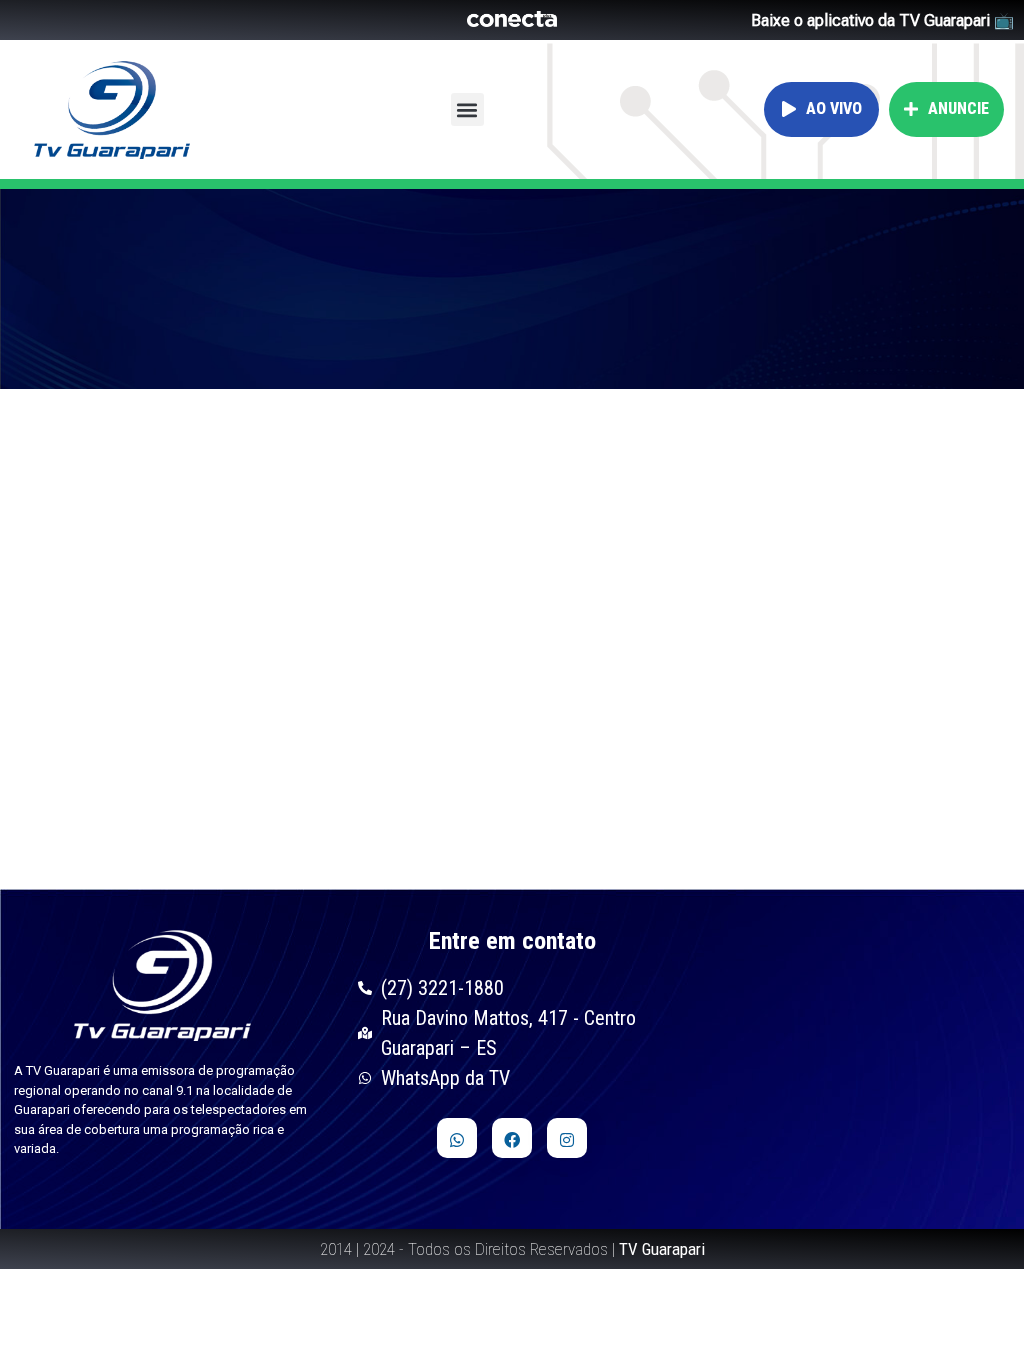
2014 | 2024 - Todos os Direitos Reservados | (512, 1249)
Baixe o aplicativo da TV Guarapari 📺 (882, 20)
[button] (467, 109)
